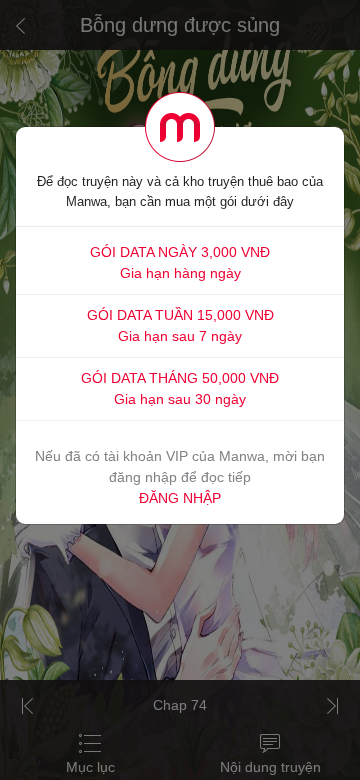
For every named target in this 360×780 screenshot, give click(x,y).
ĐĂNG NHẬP (180, 498)
